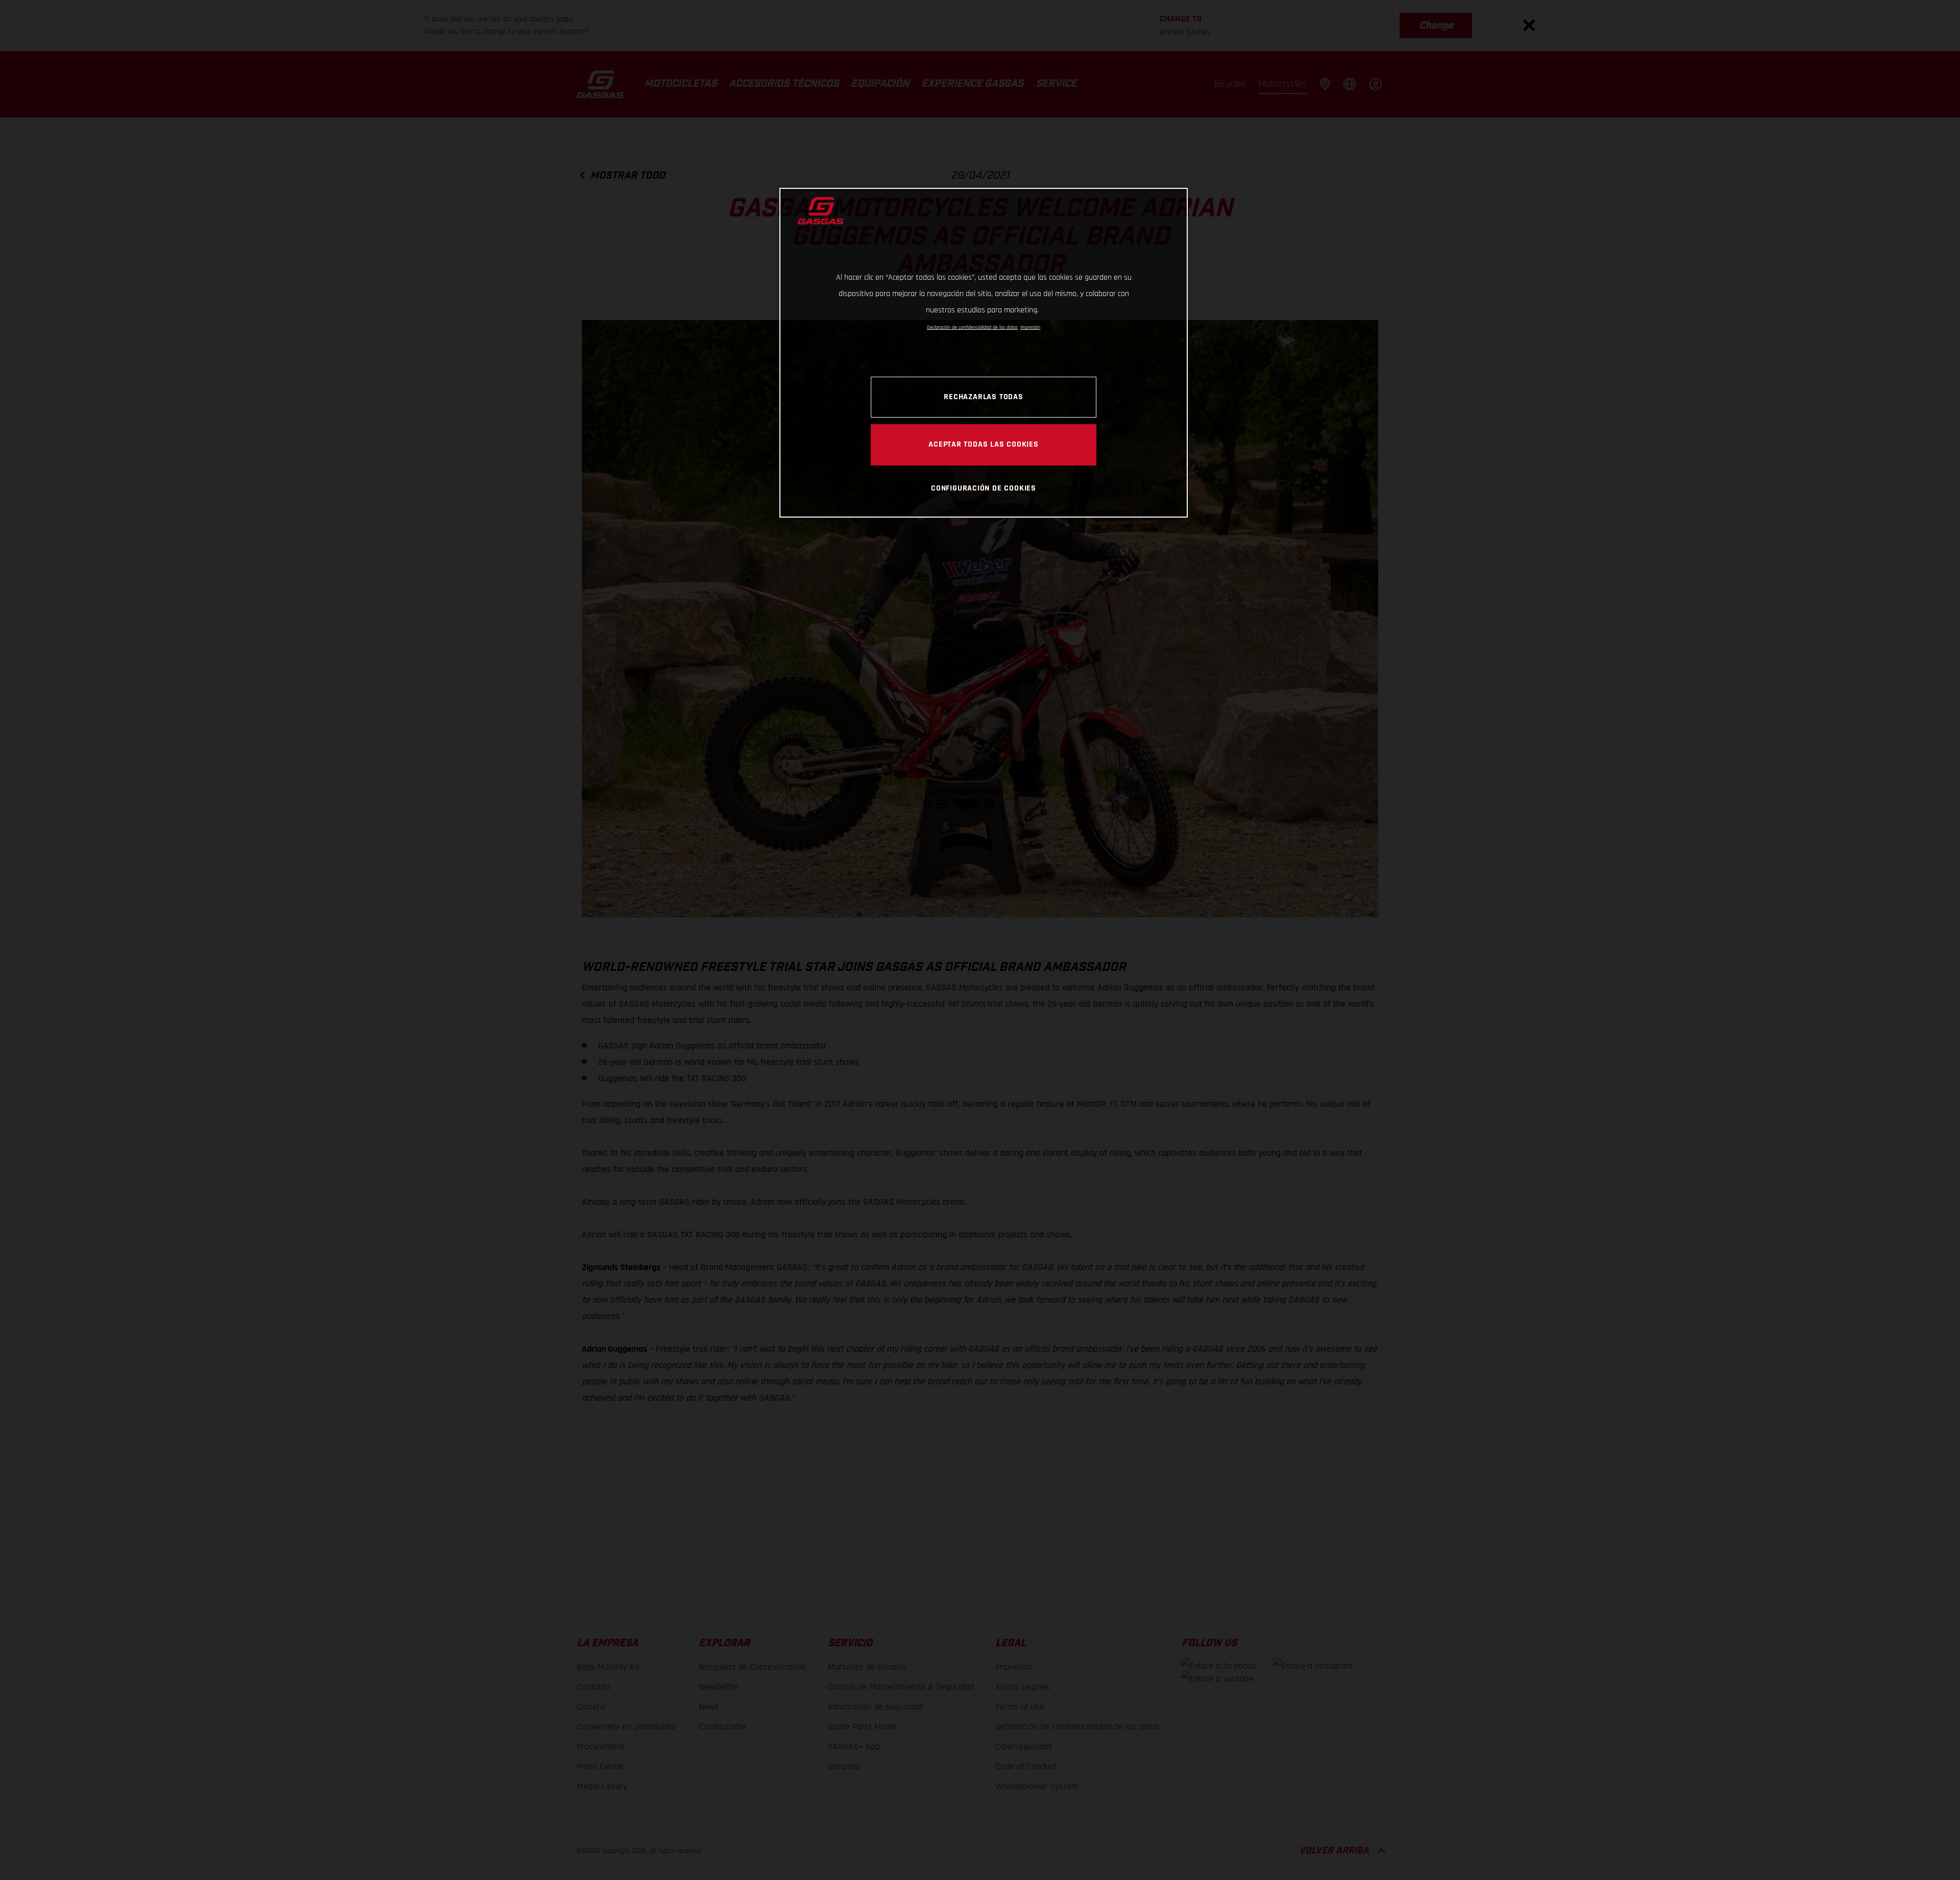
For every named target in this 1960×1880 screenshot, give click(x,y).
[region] (984, 352)
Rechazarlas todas (983, 397)
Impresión (1030, 327)
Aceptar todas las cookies (984, 444)
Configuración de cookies (984, 488)
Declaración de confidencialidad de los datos (972, 327)
